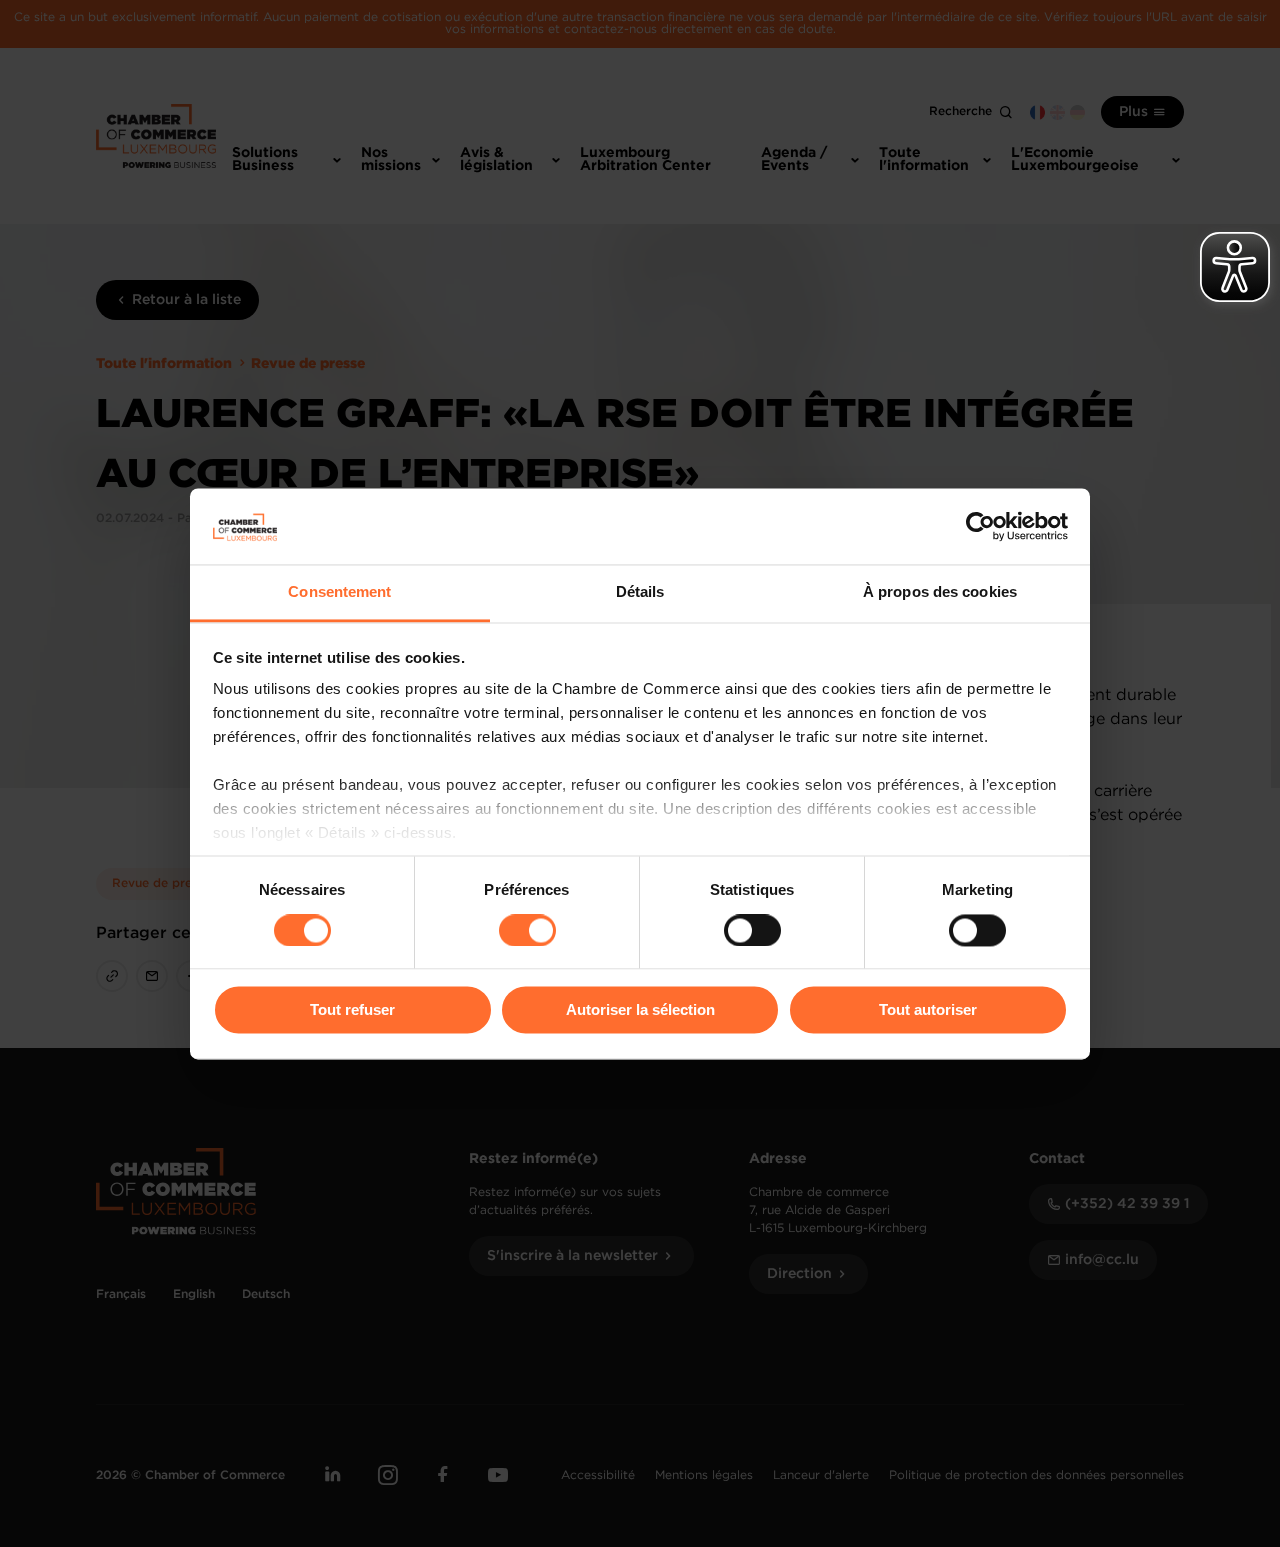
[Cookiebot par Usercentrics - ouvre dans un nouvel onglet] (980, 526)
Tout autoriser (928, 1010)
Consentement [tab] (339, 592)
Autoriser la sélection (640, 1010)
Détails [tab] (640, 592)
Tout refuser (352, 1010)
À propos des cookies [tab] (940, 592)
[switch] (527, 930)
